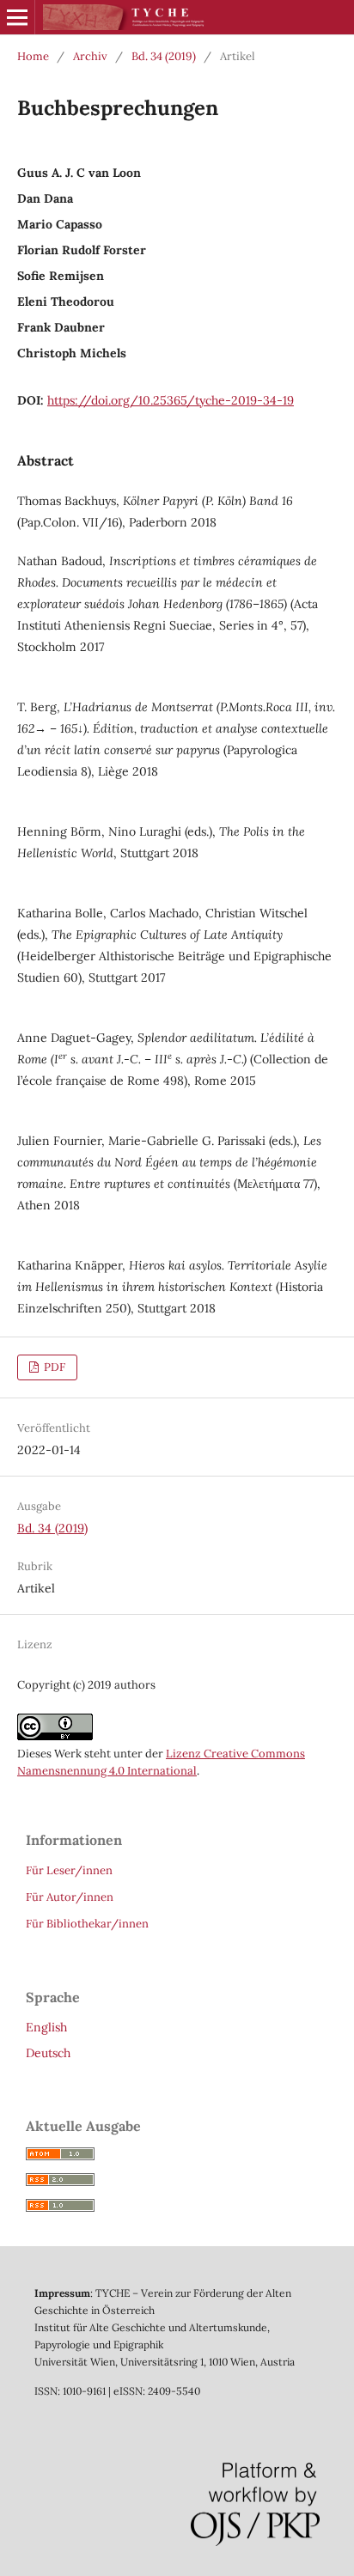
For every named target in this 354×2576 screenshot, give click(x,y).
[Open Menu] (17, 17)
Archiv (90, 56)
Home (33, 56)
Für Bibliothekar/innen (87, 1924)
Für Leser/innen (69, 1870)
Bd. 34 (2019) (164, 56)
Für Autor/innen (70, 1897)
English (46, 2027)
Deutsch (48, 2053)
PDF (53, 1367)
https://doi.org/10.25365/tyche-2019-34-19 (171, 400)
